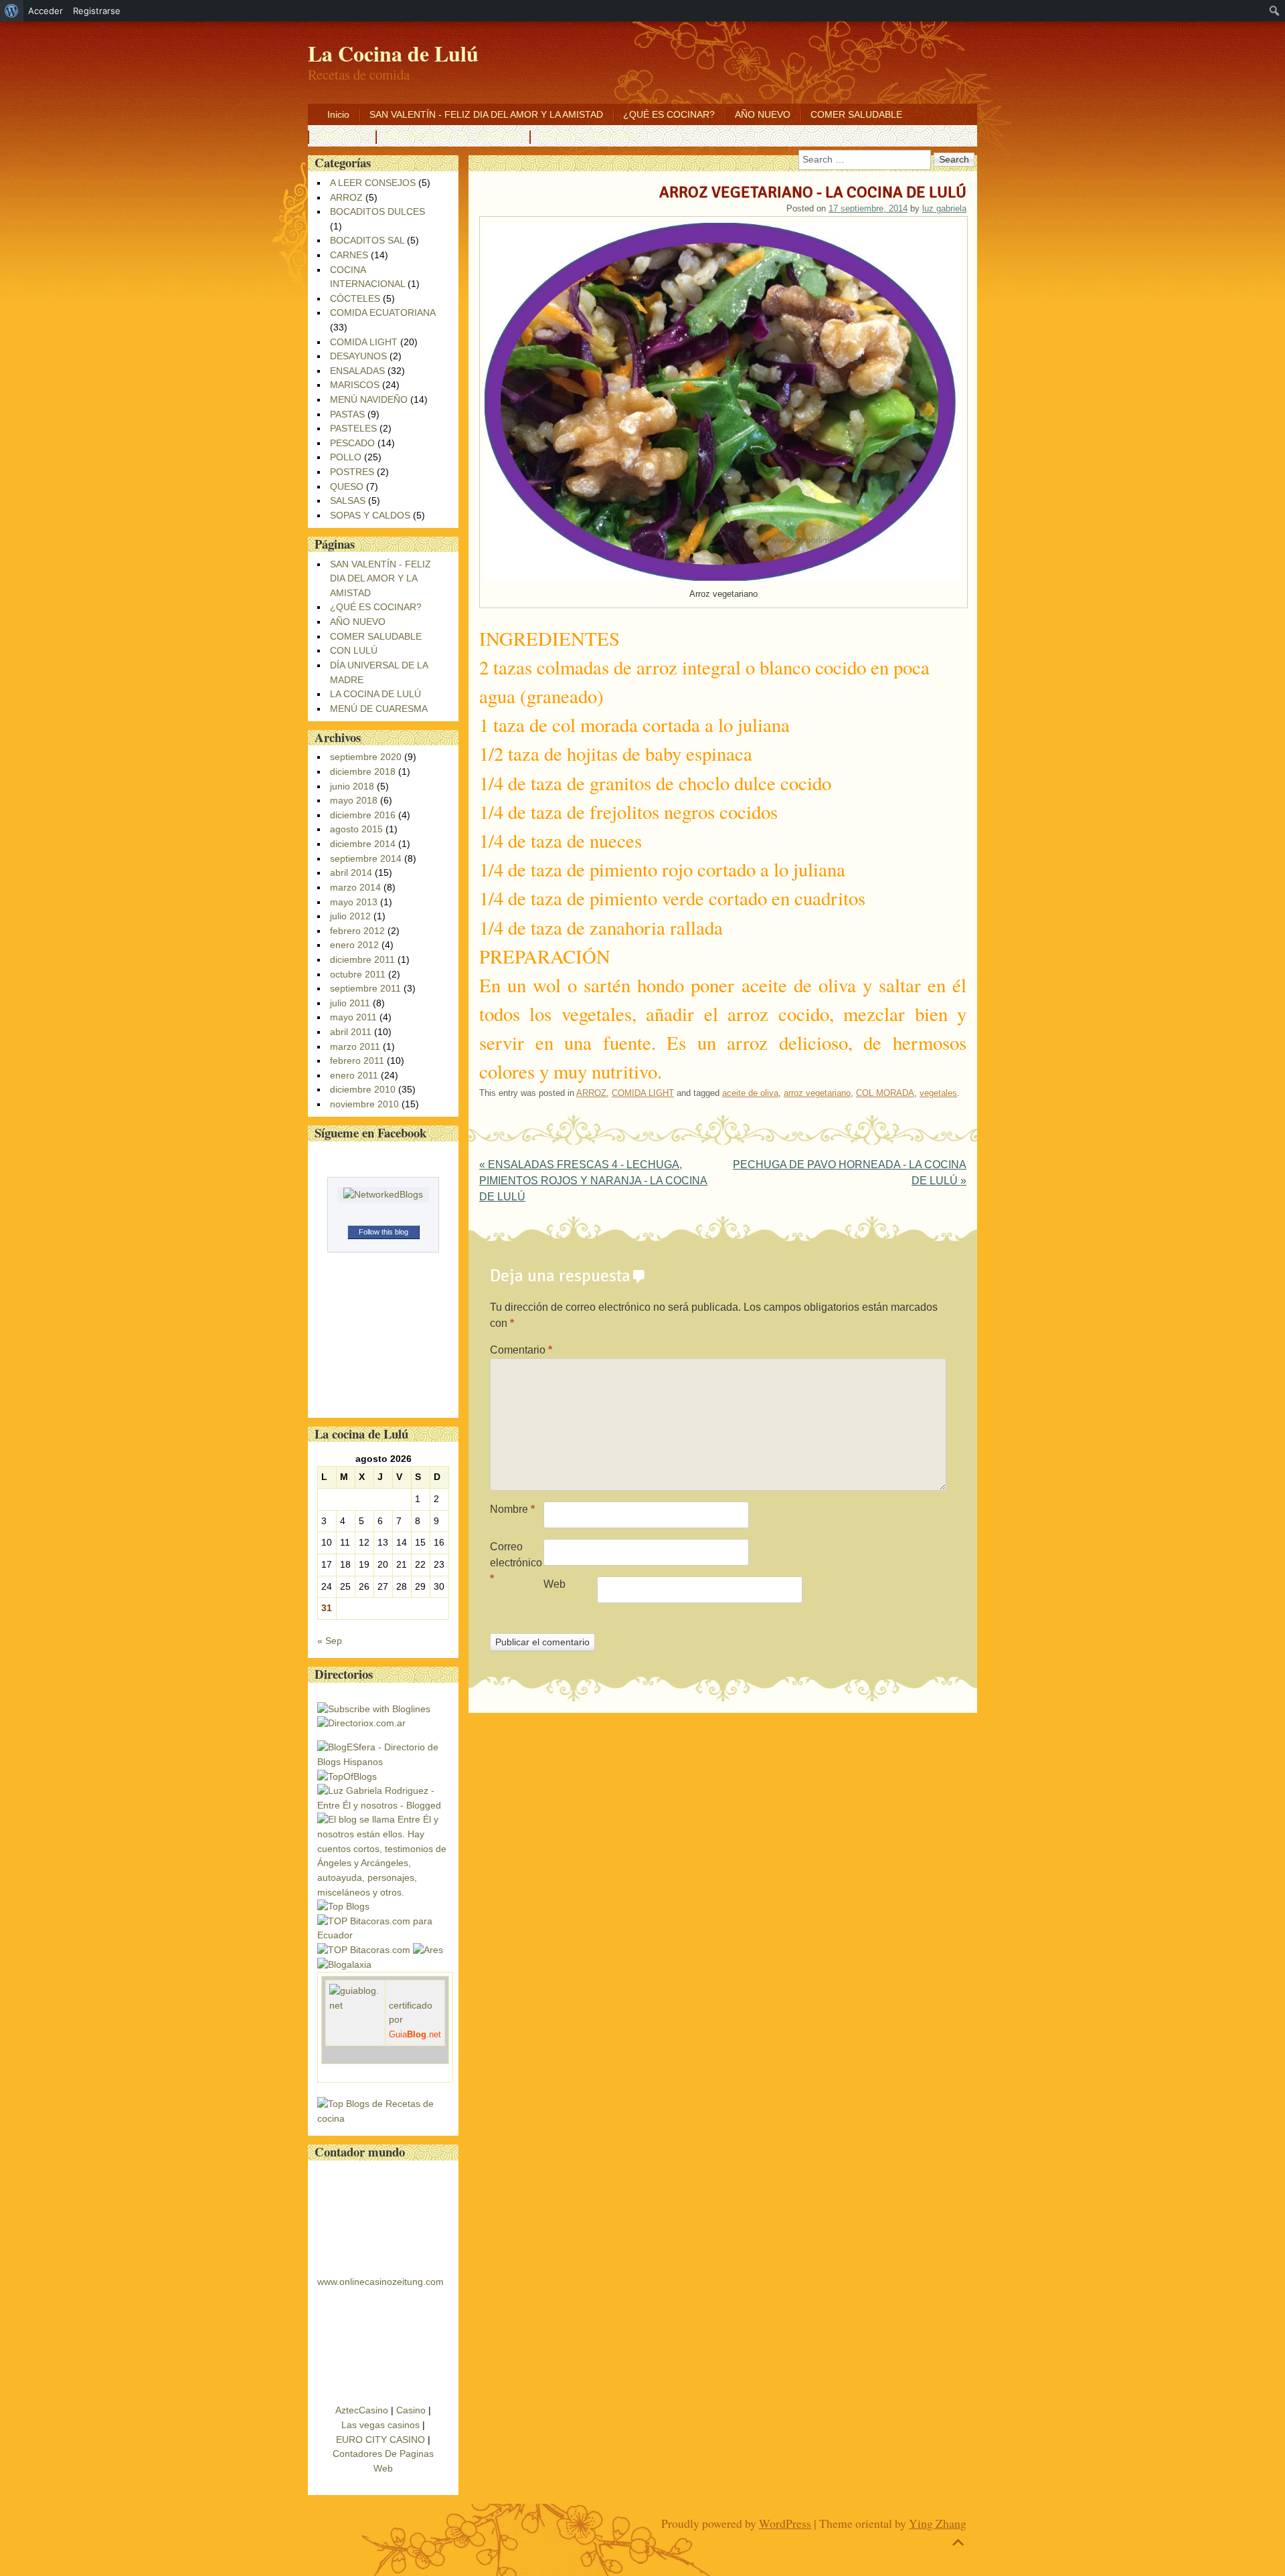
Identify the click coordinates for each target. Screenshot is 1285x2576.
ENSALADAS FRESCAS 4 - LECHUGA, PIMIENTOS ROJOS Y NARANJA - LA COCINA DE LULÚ (593, 1181)
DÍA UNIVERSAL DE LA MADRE (452, 136)
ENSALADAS (357, 371)
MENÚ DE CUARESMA (588, 136)
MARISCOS (355, 385)
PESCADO (352, 443)
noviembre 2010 (364, 1104)
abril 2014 (351, 872)
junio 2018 (352, 786)
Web (554, 1584)
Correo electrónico (516, 1563)
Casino (411, 2410)
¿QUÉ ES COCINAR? (669, 114)
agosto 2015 (356, 829)
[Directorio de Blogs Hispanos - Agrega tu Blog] (383, 1762)
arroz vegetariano (817, 1093)
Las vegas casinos (380, 2425)
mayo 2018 (354, 800)
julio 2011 (350, 1003)
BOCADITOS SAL (367, 240)
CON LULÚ (342, 136)
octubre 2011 (358, 974)
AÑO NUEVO (763, 114)
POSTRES (352, 472)
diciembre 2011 (362, 959)
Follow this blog (383, 1232)
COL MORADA (885, 1093)
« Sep (330, 1641)
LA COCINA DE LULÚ (375, 694)
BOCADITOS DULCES (377, 211)
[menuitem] (12, 11)
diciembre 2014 (363, 844)
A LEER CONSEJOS (373, 183)
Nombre (512, 1509)
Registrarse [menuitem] (97, 11)
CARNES (349, 255)
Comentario (521, 1350)
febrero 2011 (357, 1061)
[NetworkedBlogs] (383, 1194)
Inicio (338, 114)
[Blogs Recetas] (383, 2118)
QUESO (347, 486)
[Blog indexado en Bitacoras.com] (383, 1935)
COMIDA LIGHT (643, 1093)
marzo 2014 (355, 887)
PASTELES (353, 428)
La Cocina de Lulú (393, 53)
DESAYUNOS (358, 356)
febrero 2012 (357, 931)
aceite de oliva (750, 1093)
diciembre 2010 (363, 1089)
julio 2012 (350, 916)
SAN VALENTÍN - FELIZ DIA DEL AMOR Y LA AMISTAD (486, 114)
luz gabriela (944, 208)
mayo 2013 (354, 902)
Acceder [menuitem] (46, 11)
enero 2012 (354, 945)
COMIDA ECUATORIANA (382, 312)
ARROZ (591, 1093)
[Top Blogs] (343, 1906)
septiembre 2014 (366, 858)
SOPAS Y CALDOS (370, 515)
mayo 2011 (353, 1017)
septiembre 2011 (365, 988)
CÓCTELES (355, 298)
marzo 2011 (355, 1046)
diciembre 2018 (363, 771)
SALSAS (348, 500)
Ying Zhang (938, 2523)
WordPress (785, 2523)
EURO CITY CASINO (380, 2440)
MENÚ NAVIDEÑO (369, 399)
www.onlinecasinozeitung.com (380, 2282)
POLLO (346, 457)
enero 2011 (354, 1075)
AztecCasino (362, 2410)
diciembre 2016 (363, 815)
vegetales (938, 1093)
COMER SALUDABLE (856, 114)
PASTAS (347, 414)
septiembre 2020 (366, 757)
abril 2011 (351, 1032)
